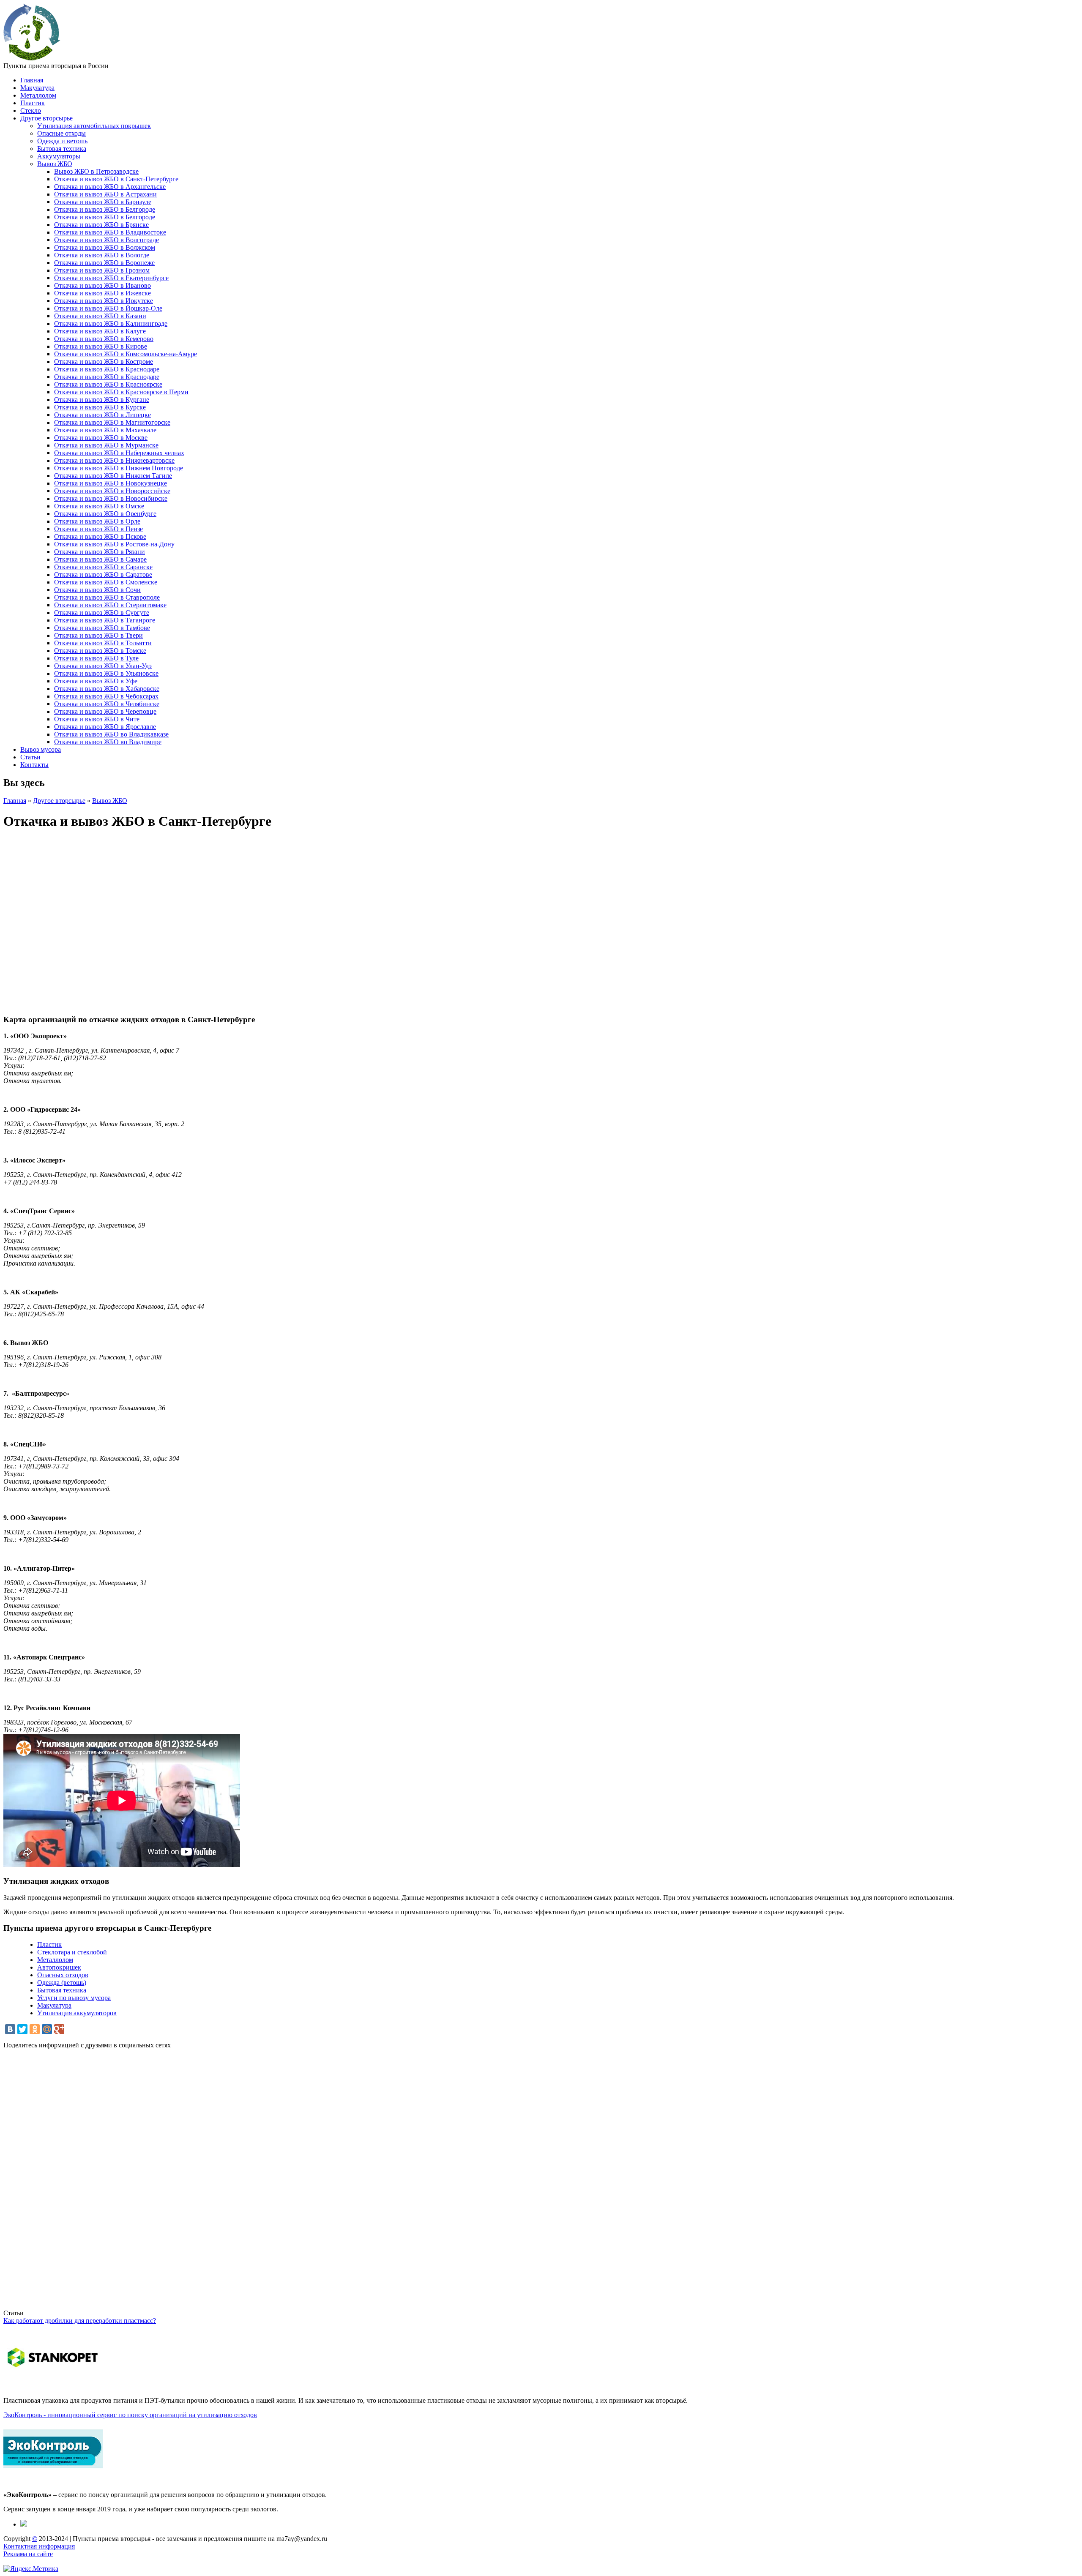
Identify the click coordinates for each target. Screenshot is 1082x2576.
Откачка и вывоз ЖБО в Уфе (96, 681)
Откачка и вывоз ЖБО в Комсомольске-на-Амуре (126, 354)
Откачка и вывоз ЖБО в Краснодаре (107, 369)
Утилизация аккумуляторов (77, 2013)
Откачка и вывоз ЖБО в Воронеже (104, 263)
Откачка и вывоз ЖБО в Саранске (103, 567)
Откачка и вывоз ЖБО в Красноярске (108, 384)
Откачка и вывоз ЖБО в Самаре (100, 559)
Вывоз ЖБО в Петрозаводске (96, 171)
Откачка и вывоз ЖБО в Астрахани (105, 194)
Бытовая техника (62, 149)
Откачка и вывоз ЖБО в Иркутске (104, 301)
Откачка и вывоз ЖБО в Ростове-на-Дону (114, 544)
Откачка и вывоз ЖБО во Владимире (108, 742)
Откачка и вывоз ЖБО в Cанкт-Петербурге (116, 179)
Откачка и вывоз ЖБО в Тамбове (102, 628)
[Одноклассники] (35, 2029)
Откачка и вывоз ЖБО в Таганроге (105, 620)
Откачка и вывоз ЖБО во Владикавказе (111, 734)
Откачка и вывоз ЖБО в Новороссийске (112, 491)
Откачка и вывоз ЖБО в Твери (98, 635)
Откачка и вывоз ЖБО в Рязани (100, 552)
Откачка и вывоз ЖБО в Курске (100, 407)
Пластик (33, 103)
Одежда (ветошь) (62, 1982)
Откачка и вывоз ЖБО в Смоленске (106, 582)
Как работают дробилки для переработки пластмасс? (80, 2321)
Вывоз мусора (41, 749)
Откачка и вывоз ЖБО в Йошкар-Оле (108, 308)
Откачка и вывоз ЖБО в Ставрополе (107, 597)
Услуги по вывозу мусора (74, 1998)
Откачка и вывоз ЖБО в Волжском (105, 247)
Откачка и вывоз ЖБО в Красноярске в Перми (121, 392)
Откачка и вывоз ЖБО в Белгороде (105, 209)
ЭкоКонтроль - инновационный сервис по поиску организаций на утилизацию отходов (130, 2415)
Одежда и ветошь (62, 141)
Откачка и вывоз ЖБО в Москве (101, 438)
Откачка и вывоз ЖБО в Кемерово (104, 339)
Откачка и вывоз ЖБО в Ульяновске (106, 673)
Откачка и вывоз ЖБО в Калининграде (111, 323)
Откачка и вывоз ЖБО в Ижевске (102, 293)
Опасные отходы (61, 133)
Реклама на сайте (28, 2554)
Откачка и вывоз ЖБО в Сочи (97, 590)
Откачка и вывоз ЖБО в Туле (96, 658)
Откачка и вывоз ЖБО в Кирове (101, 346)
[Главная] (32, 58)
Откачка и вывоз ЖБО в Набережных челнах (119, 453)
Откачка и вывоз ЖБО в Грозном (102, 270)
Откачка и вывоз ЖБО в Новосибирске (111, 498)
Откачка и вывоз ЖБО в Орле (97, 521)
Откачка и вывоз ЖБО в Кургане (102, 400)
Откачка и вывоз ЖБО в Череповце (105, 711)
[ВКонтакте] (10, 2029)
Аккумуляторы (59, 156)
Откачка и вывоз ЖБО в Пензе (98, 529)
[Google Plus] (59, 2029)
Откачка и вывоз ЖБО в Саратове (103, 574)
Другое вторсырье (46, 118)
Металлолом (38, 95)
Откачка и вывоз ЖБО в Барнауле (103, 202)
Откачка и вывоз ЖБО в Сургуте (102, 613)
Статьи (30, 757)
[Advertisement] (257, 2183)
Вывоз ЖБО (55, 164)
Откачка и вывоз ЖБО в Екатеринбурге (111, 278)
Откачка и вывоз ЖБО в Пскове (100, 536)
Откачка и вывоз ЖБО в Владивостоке (110, 232)
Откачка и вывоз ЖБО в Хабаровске (107, 689)
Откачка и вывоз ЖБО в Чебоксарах (106, 696)
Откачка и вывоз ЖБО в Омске (99, 506)
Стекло (31, 111)
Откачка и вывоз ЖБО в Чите (97, 719)
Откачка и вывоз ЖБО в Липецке (102, 415)
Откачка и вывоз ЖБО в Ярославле (105, 727)
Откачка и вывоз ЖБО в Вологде (102, 255)
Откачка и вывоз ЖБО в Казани (100, 316)
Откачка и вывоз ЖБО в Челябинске (107, 704)
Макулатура (37, 88)
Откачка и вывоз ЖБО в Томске (100, 651)
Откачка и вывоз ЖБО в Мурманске (106, 445)
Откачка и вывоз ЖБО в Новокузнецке (111, 483)
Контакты (34, 765)
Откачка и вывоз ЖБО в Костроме (104, 362)
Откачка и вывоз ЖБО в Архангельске (110, 187)
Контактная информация (39, 2546)
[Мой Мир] (47, 2029)
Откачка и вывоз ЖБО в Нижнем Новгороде (119, 468)
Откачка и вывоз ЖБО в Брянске (101, 225)
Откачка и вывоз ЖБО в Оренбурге (105, 514)
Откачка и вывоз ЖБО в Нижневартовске (114, 460)
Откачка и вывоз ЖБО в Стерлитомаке (110, 605)
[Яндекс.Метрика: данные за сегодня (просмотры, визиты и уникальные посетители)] (31, 2569)
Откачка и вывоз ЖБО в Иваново (102, 285)
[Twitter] (22, 2029)
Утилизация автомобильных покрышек (94, 126)
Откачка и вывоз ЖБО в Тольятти (103, 643)
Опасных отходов (63, 1975)
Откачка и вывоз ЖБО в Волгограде (107, 240)
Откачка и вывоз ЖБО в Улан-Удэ (103, 666)
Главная (32, 80)
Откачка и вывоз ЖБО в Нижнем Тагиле (113, 476)
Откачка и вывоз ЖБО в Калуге (100, 331)
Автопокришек (59, 1967)
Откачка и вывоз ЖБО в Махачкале (105, 430)
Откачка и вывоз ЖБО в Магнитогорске (112, 422)
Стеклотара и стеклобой (72, 1952)
